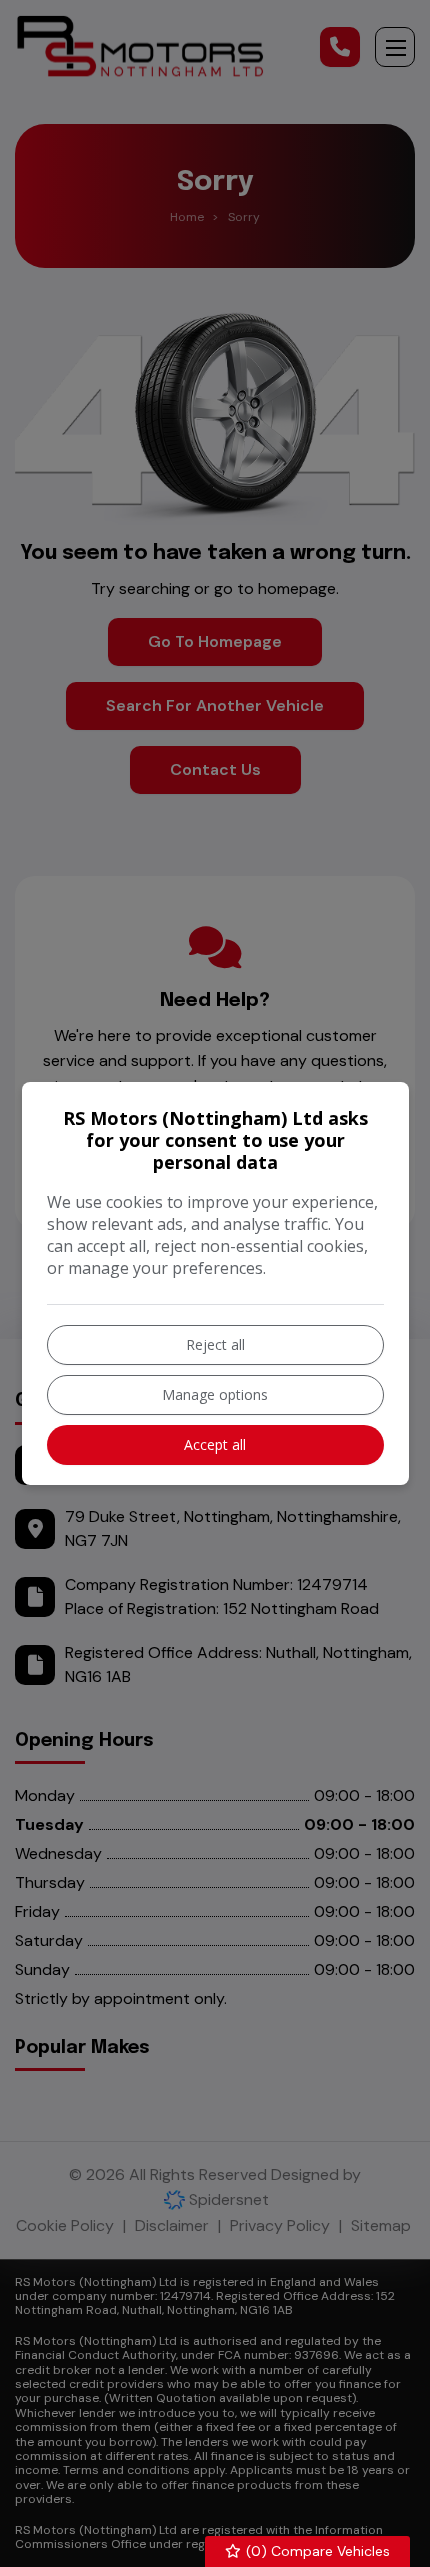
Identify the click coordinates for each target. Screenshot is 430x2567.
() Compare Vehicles (316, 2551)
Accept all (215, 1444)
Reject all (215, 1344)
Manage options (215, 1394)
